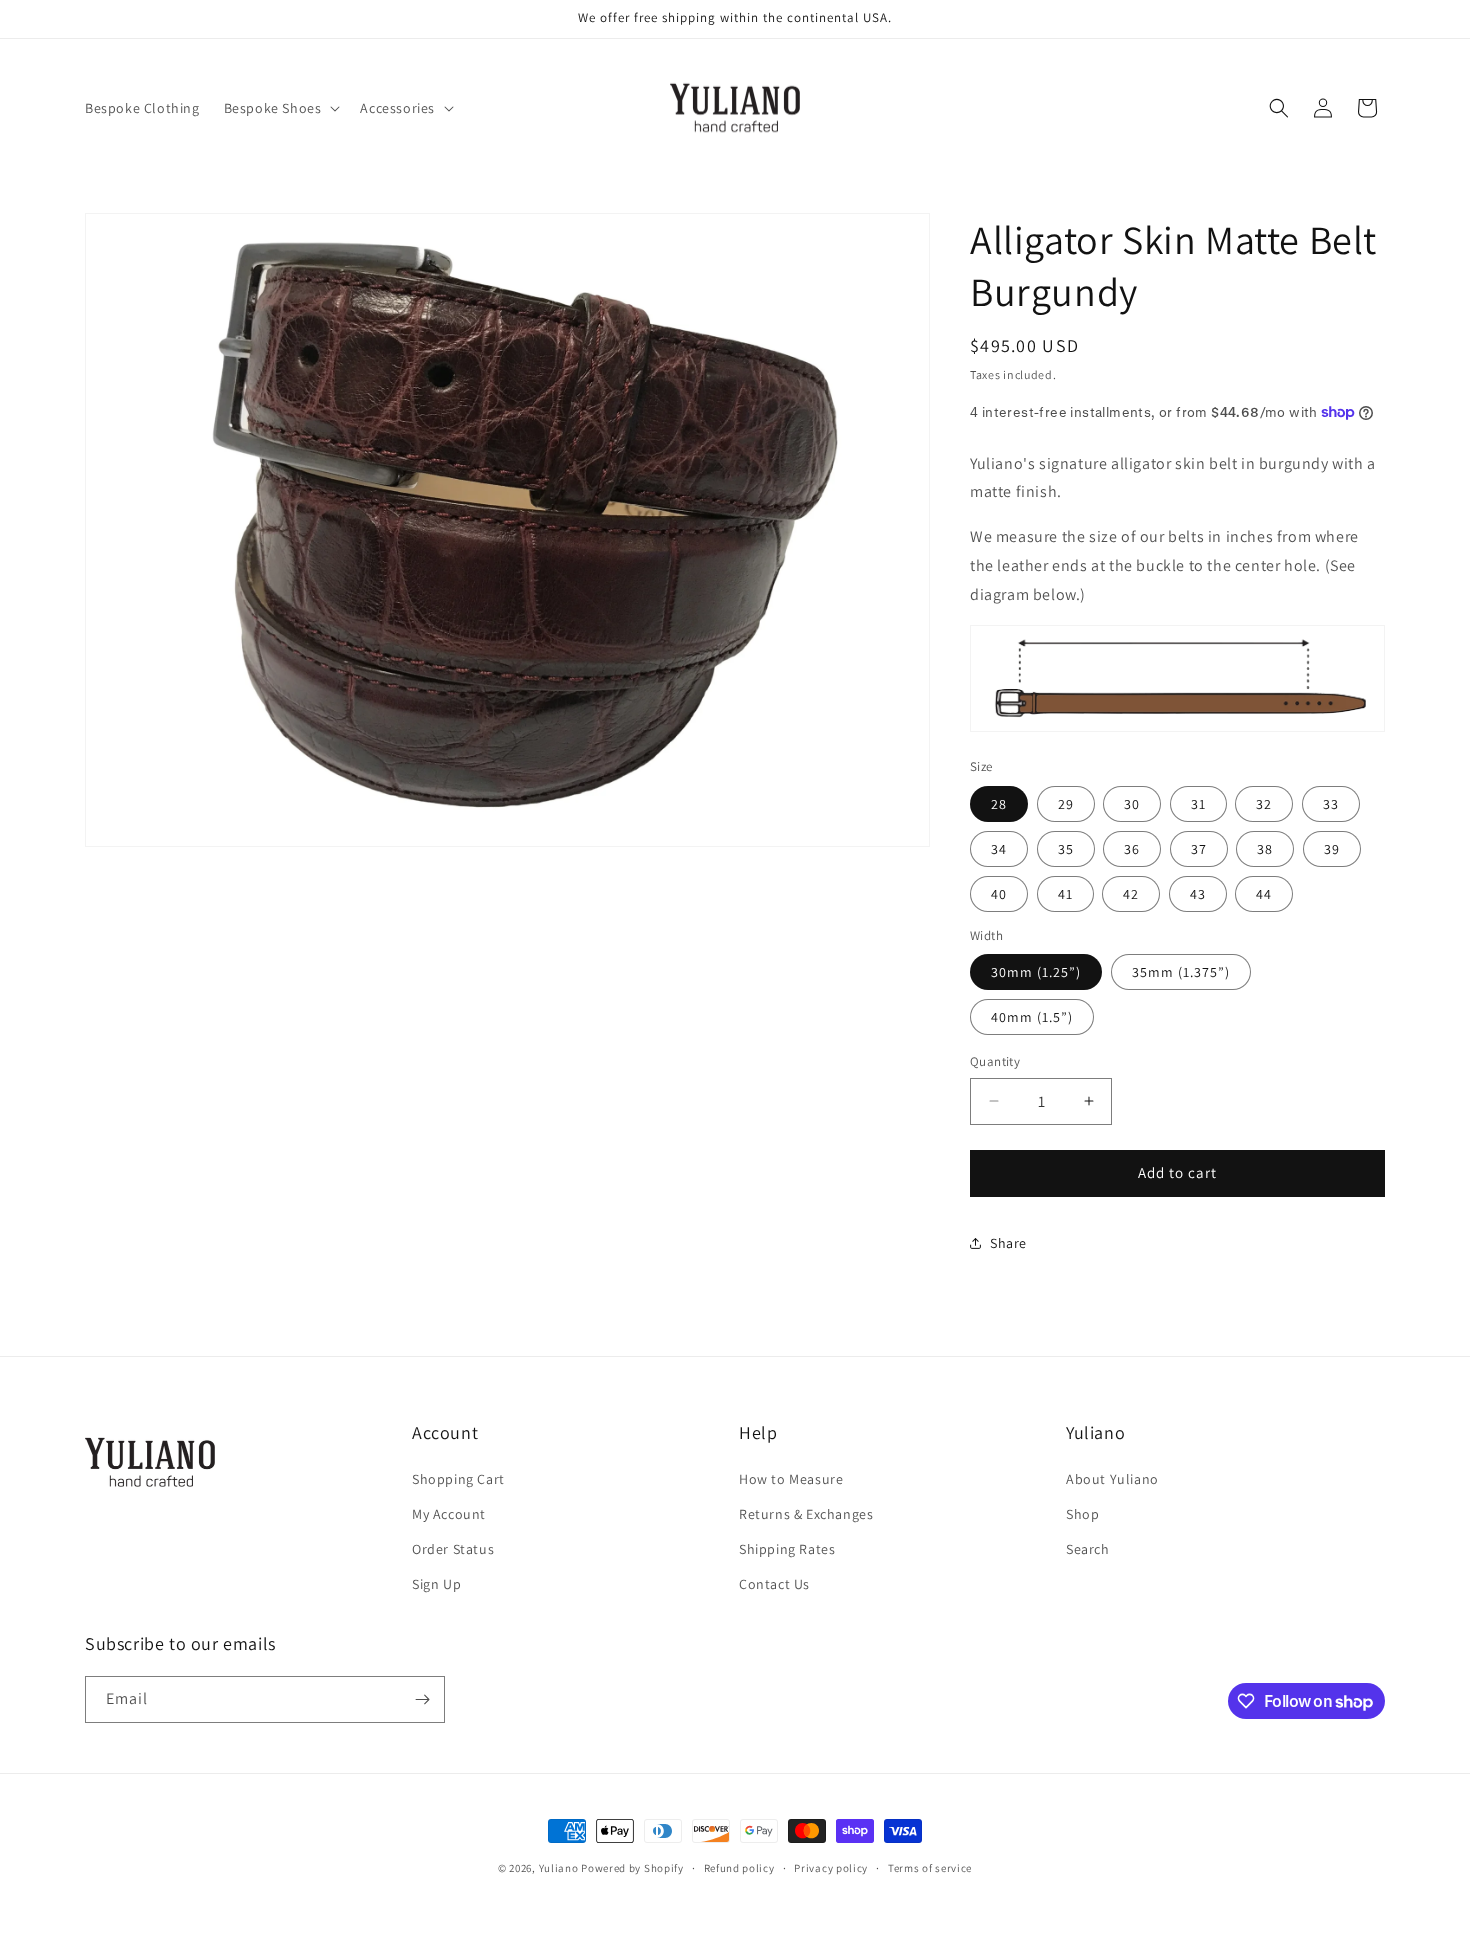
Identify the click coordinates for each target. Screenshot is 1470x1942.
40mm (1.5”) (1032, 1017)
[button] (280, 108)
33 (1331, 803)
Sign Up (436, 1584)
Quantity (995, 1061)
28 (999, 803)
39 (1332, 848)
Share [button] (1008, 1243)
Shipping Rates (787, 1549)
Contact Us (774, 1584)
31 (1198, 803)
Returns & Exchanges (806, 1514)
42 (1131, 893)
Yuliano (559, 1868)
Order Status (453, 1549)
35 (1066, 848)
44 (1264, 893)
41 (1065, 893)
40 (999, 893)
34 (999, 848)
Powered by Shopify (632, 1868)
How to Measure (791, 1479)
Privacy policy (831, 1868)
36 (1132, 848)
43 (1198, 893)
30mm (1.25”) (1036, 972)
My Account (449, 1514)
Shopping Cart (458, 1479)
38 (1265, 848)
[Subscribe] (422, 1699)
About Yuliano (1112, 1479)
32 (1264, 803)
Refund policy (739, 1868)
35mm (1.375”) (1181, 972)
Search (1088, 1549)
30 (1132, 803)
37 (1199, 848)
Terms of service (930, 1868)
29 (1066, 803)
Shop (1082, 1514)
